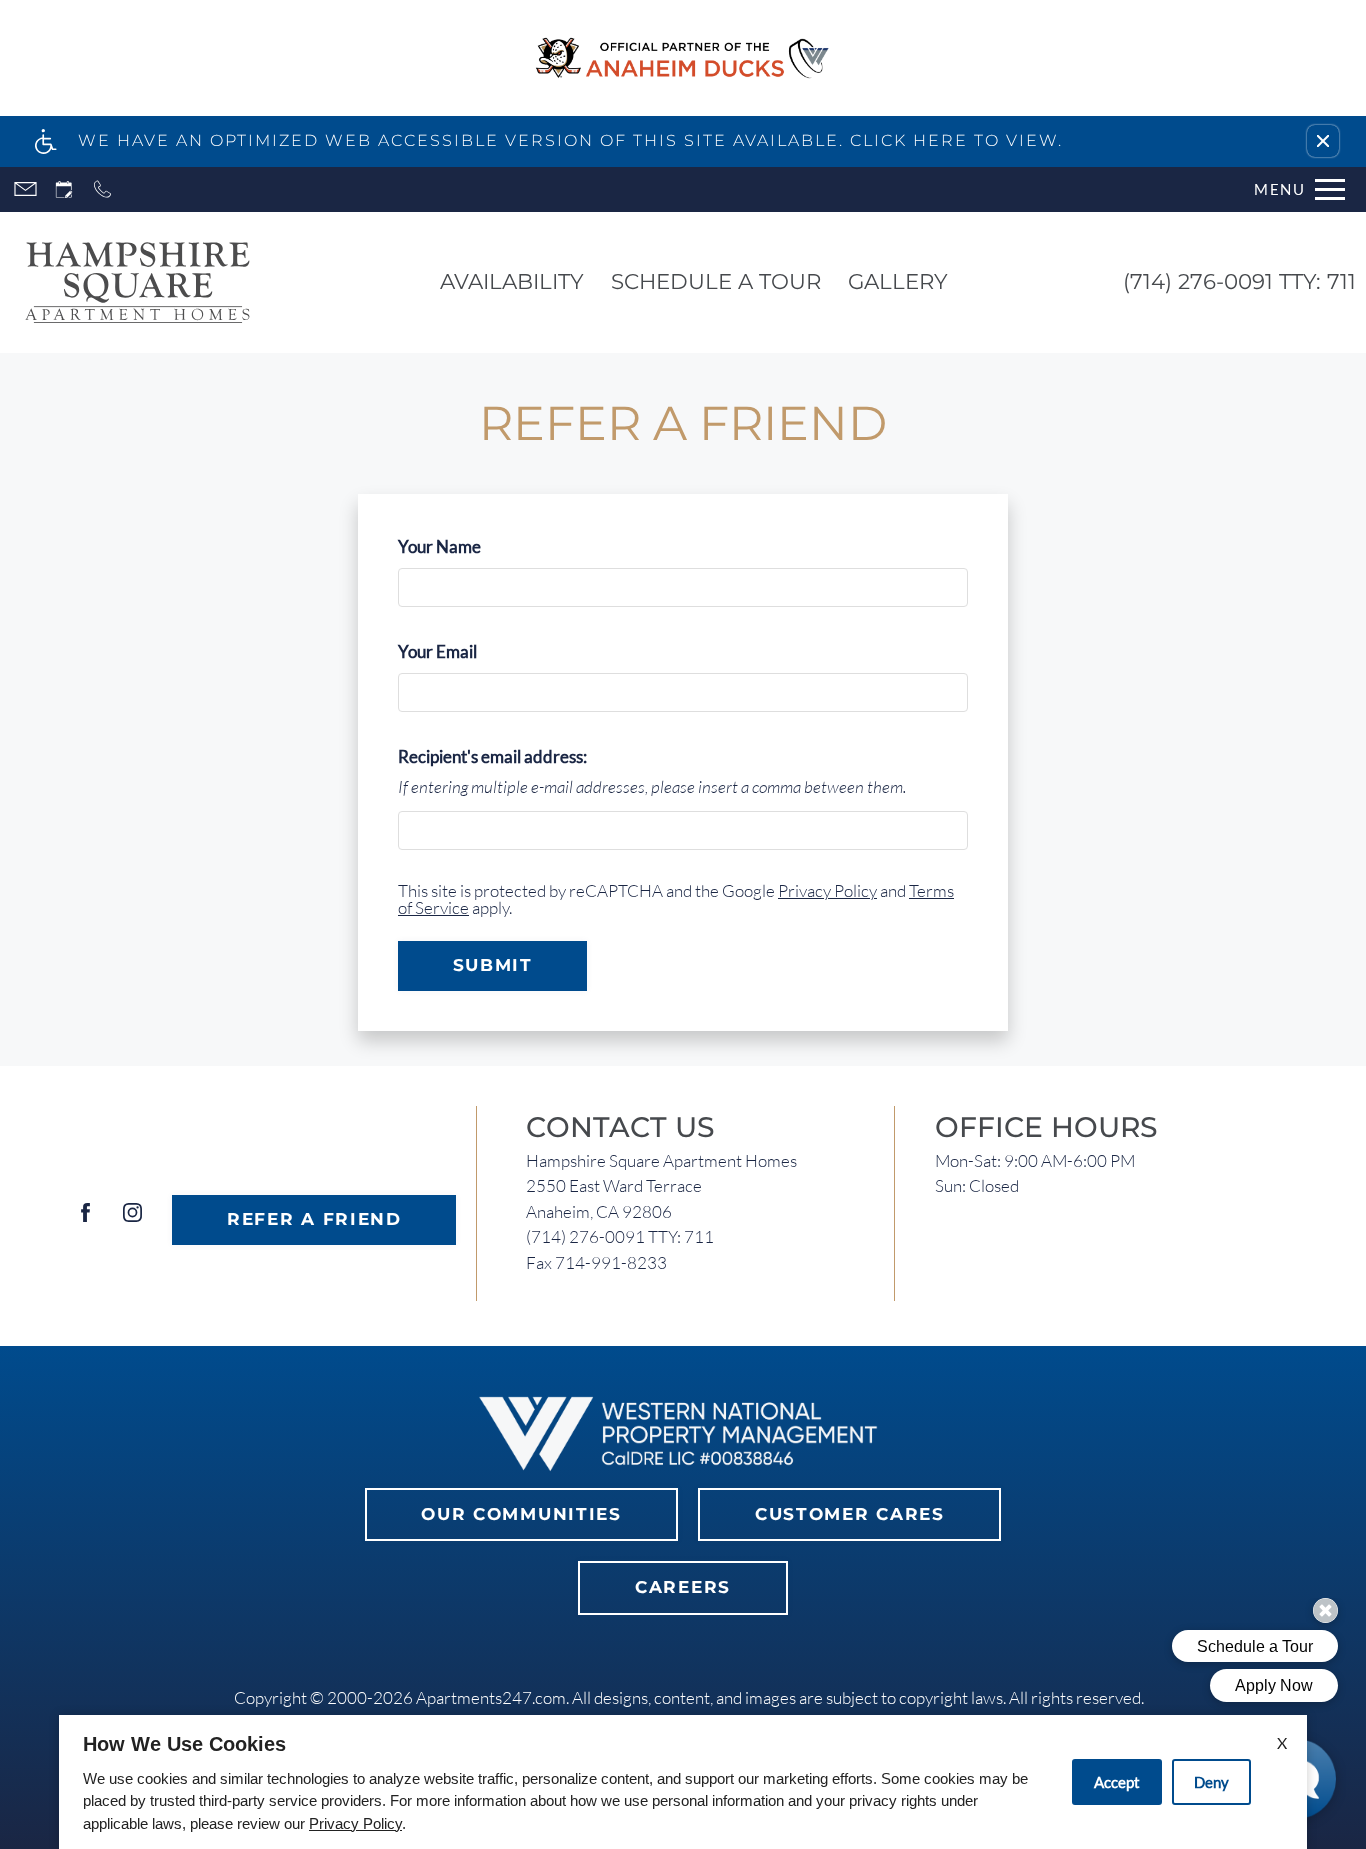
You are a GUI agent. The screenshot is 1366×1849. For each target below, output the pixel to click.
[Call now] (102, 189)
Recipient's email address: (492, 756)
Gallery (898, 281)
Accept (1117, 1782)
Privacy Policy (827, 890)
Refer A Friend (314, 1219)
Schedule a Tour (716, 281)
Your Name (472, 546)
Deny (1211, 1782)
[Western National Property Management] (683, 1434)
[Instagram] (132, 1220)
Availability (512, 281)
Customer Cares (850, 1514)
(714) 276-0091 (1239, 281)
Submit (493, 965)
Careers (683, 1587)
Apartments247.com (491, 1697)
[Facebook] (85, 1220)
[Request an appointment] (64, 189)
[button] (1323, 141)
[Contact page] (25, 189)
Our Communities (521, 1514)
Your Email (470, 651)
